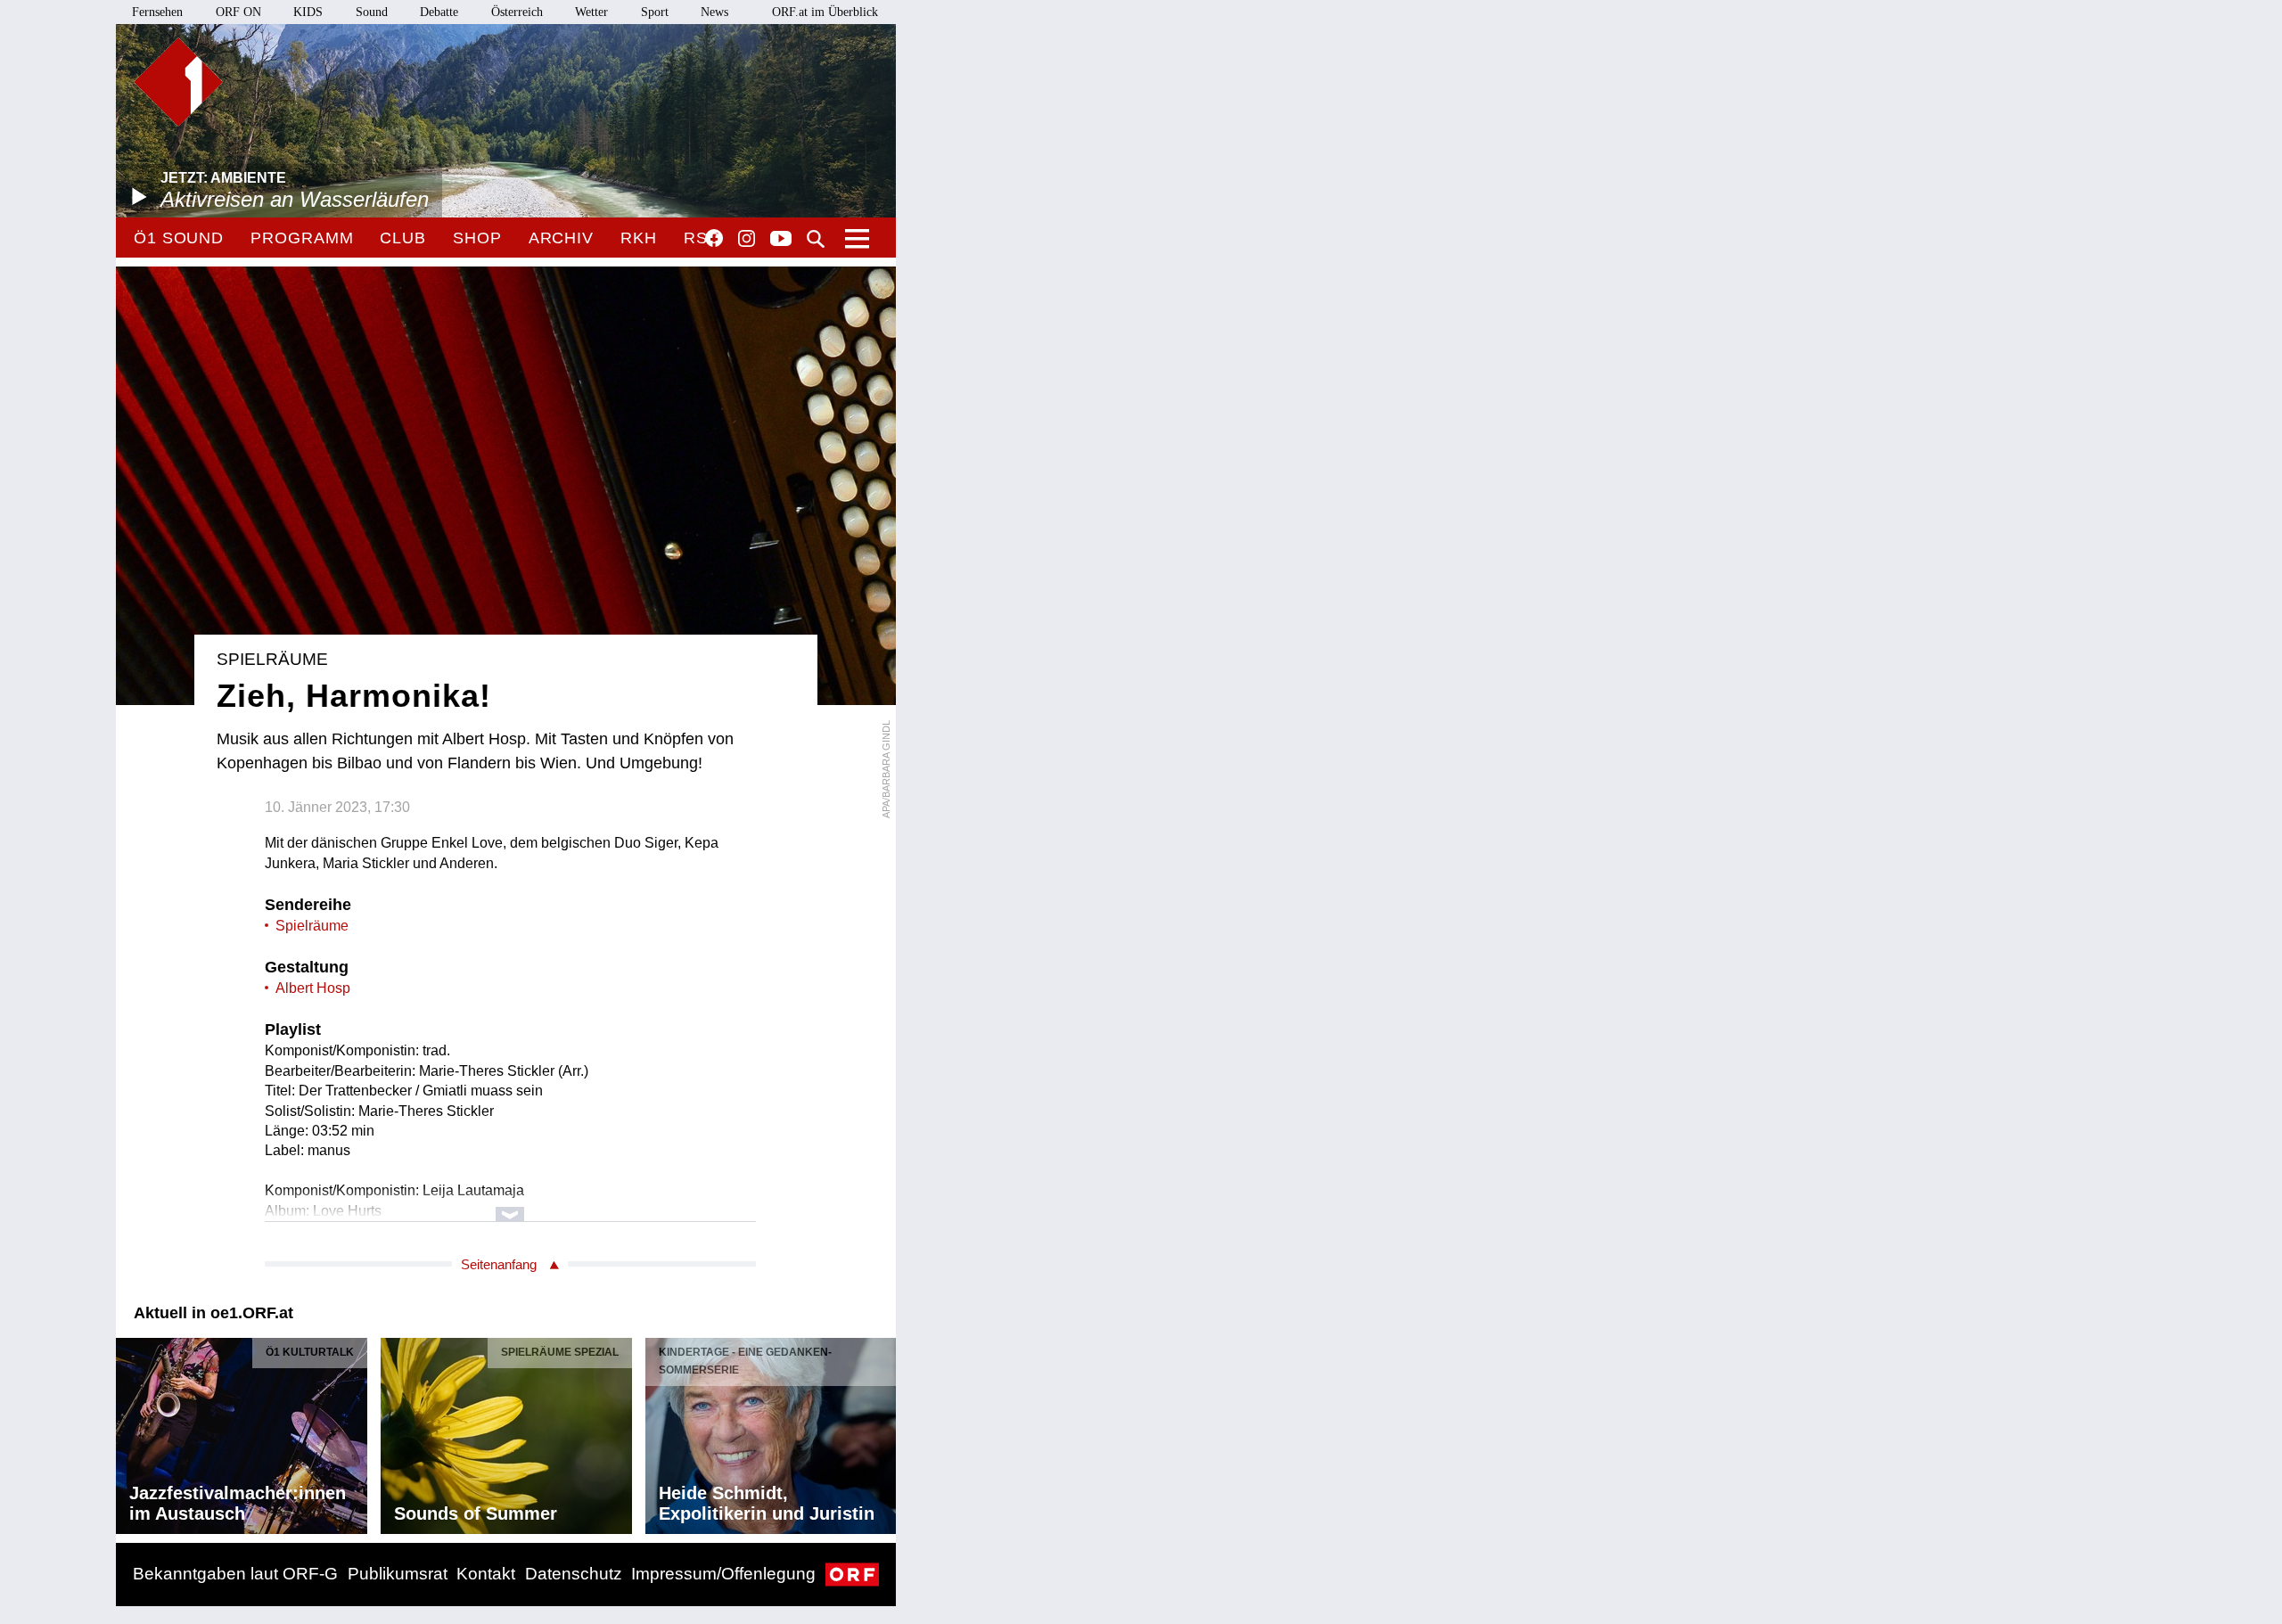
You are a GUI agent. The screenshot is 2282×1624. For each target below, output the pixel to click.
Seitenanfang (499, 1264)
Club (403, 238)
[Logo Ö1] (178, 82)
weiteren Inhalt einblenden (510, 1206)
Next (882, 1431)
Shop (477, 238)
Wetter (591, 12)
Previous (130, 1431)
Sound (372, 12)
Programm (302, 238)
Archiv (561, 238)
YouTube (781, 240)
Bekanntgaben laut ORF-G (235, 1574)
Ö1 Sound (179, 238)
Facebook (714, 238)
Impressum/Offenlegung (723, 1574)
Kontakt (486, 1574)
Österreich (517, 12)
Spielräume (312, 926)
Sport (655, 12)
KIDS (308, 12)
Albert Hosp (313, 988)
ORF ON (238, 12)
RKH (639, 238)
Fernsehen (157, 12)
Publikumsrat (398, 1574)
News (714, 12)
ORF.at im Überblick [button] (825, 12)
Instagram (747, 239)
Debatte (439, 12)
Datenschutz (574, 1574)
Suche (816, 239)
